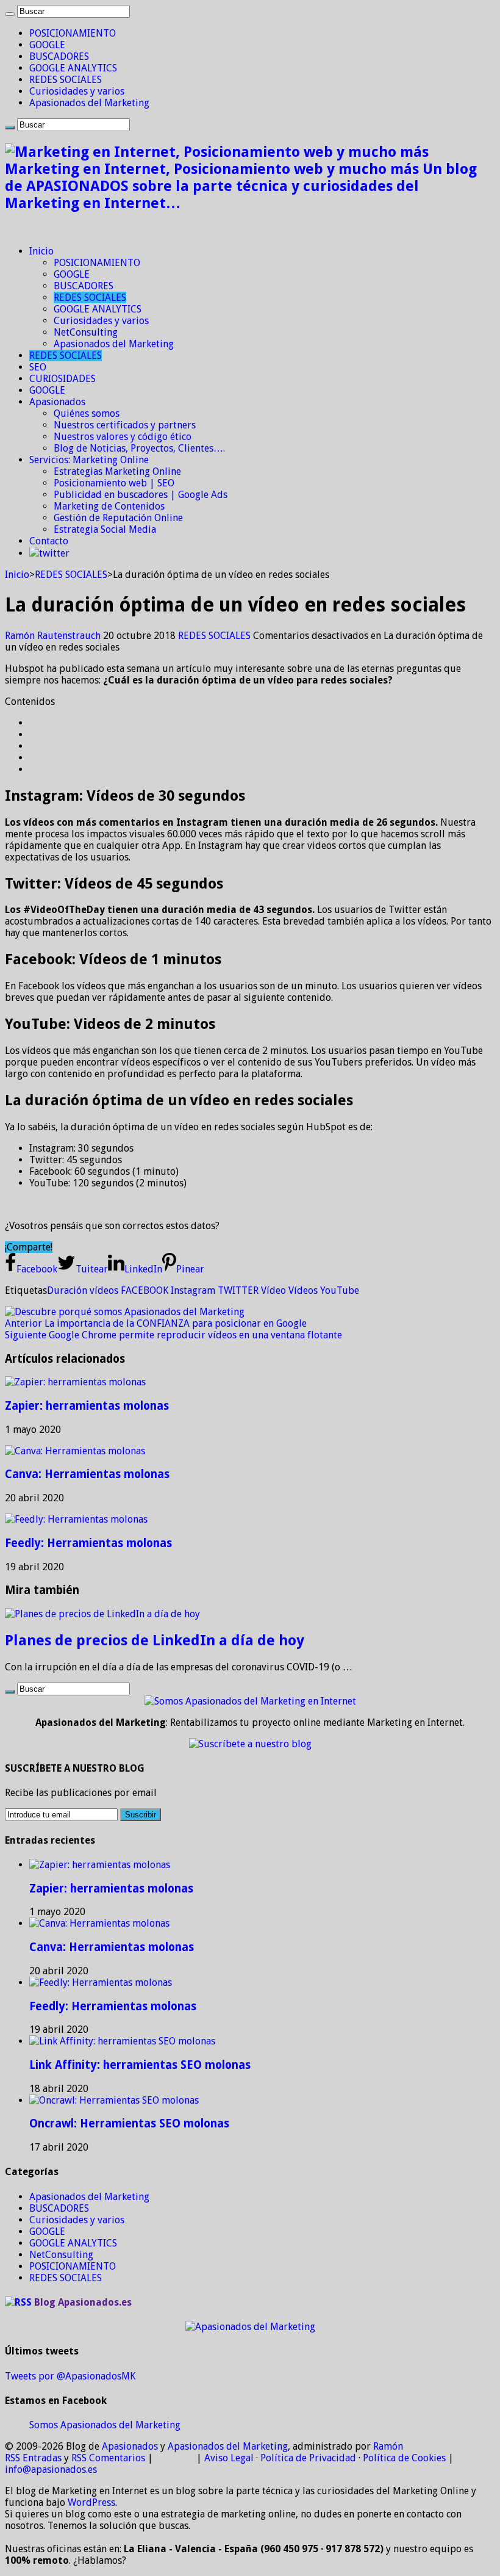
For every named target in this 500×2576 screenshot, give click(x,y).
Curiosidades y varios (77, 91)
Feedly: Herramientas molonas (88, 1543)
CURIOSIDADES (62, 379)
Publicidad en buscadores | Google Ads (141, 495)
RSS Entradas (33, 2458)
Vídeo (273, 1290)
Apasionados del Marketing (89, 103)
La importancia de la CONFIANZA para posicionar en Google (156, 1323)
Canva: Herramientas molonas (87, 1474)
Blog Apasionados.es (83, 2302)
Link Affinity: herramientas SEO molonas (140, 2065)
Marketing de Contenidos (109, 506)
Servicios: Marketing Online (89, 460)
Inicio (41, 251)
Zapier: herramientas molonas (87, 1406)
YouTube (340, 1290)
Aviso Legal (229, 2458)
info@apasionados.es (51, 2470)
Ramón (388, 2446)
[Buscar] (10, 14)
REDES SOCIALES (66, 80)
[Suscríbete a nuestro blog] (250, 1744)
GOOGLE (47, 45)
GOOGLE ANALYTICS (73, 68)
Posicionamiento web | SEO (114, 483)
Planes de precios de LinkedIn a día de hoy (155, 1640)
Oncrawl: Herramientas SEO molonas (129, 2123)
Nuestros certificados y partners (125, 425)
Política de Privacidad (308, 2458)
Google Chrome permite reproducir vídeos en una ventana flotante (173, 1335)
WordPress (91, 2502)
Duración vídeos (83, 1290)
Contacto (49, 541)
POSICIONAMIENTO (73, 33)
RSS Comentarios (108, 2458)
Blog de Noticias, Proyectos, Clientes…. (139, 448)
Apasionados (57, 402)
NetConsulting (86, 332)
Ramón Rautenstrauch (54, 636)
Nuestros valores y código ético (123, 437)
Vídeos (303, 1290)
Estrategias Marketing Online (117, 471)
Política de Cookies (404, 2458)
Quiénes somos (87, 413)
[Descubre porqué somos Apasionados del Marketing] (125, 1312)
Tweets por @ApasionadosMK (70, 2376)
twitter (54, 553)
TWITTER (238, 1290)
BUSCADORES (59, 56)
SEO (38, 367)
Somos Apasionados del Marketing (105, 2425)
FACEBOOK (145, 1290)
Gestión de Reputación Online (118, 518)
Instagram (193, 1290)
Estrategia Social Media (105, 529)
